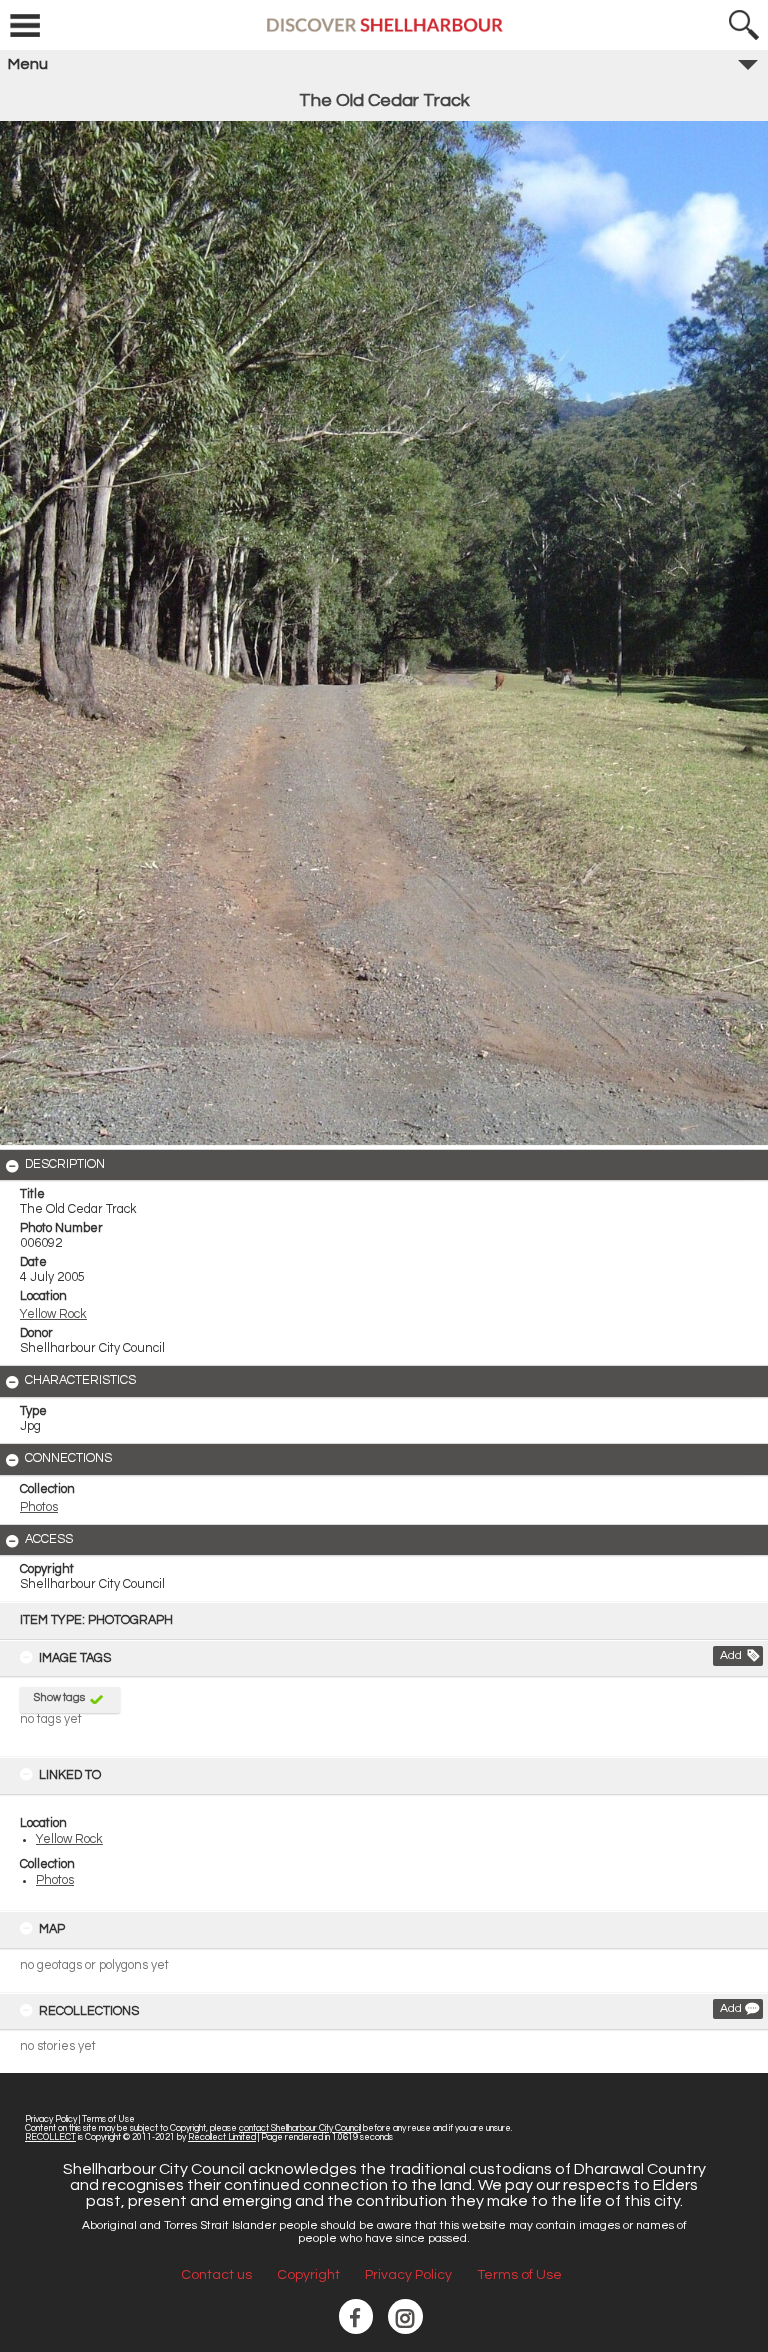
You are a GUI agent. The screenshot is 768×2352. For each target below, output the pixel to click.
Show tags (59, 1697)
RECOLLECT (50, 2137)
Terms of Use (108, 2119)
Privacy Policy (51, 2119)
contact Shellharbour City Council (300, 2128)
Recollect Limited (222, 2137)
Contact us (216, 2275)
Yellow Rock (69, 1839)
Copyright (308, 2275)
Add (731, 1655)
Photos (55, 1880)
